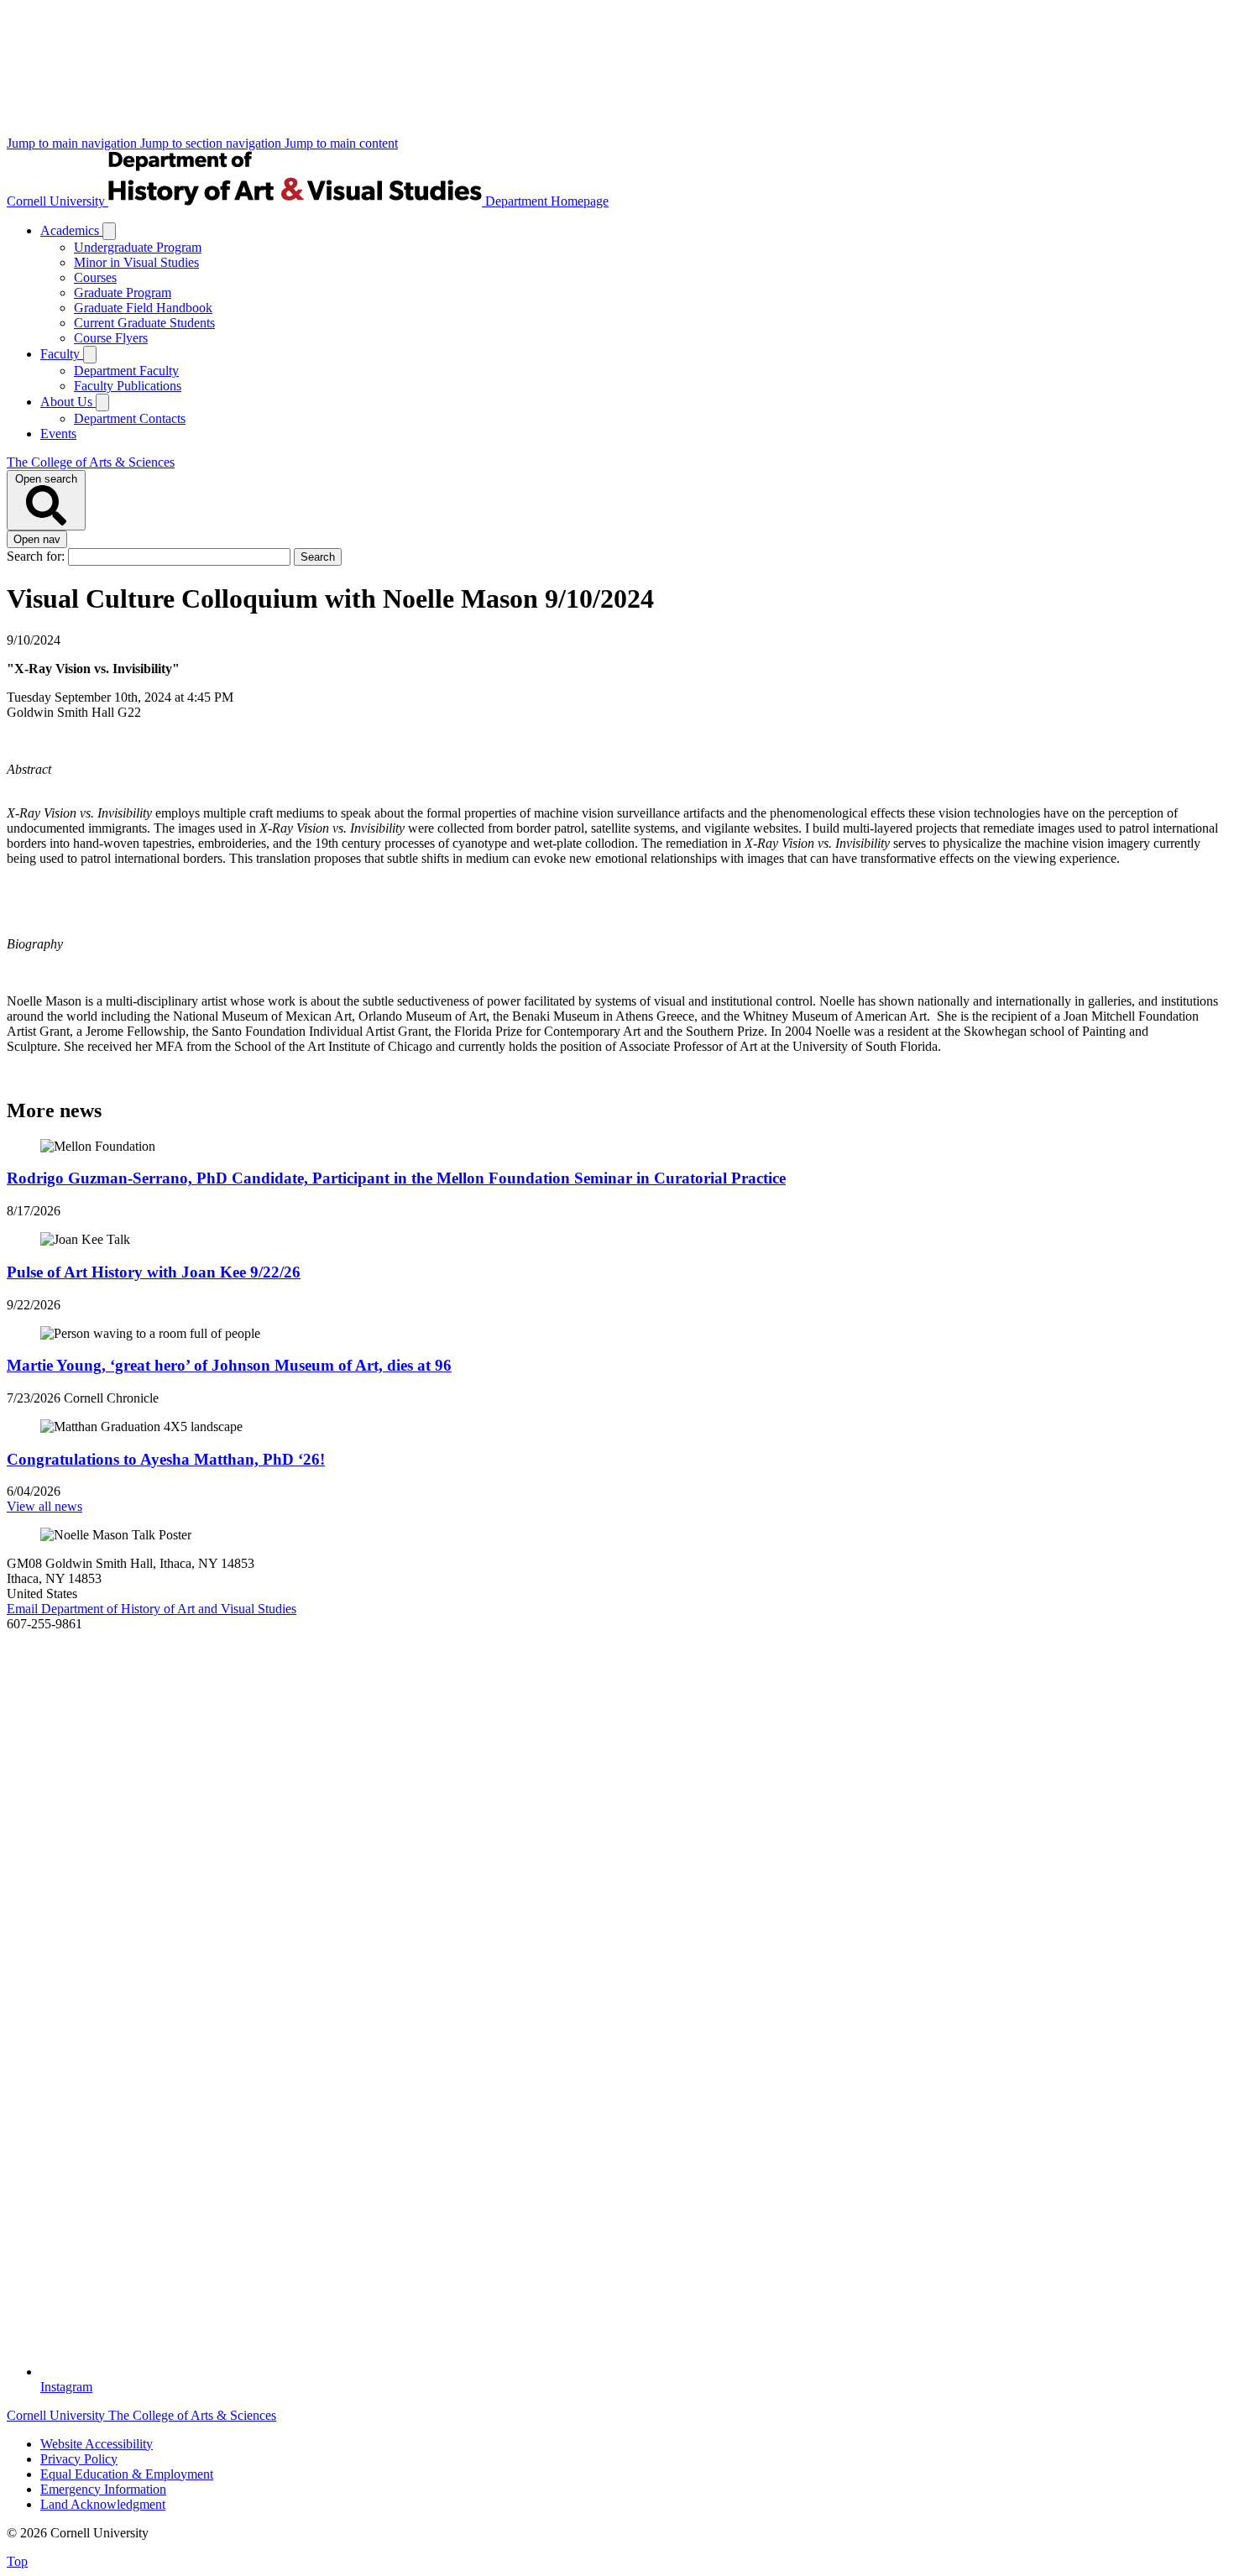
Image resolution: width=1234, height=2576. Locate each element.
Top (17, 2561)
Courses (95, 277)
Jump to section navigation (212, 143)
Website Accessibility (97, 2444)
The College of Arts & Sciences (91, 462)
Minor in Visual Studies (136, 262)
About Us (68, 402)
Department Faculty (126, 371)
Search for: (37, 556)
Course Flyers (111, 338)
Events (58, 434)
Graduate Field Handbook (143, 308)
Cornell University (58, 201)
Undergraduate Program (138, 247)
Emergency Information (103, 2489)
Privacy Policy (79, 2459)
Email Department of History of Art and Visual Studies (152, 1609)
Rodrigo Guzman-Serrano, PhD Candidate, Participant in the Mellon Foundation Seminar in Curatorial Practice (396, 1178)
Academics (71, 230)
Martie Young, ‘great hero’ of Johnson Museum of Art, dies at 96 (229, 1365)
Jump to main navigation (73, 143)
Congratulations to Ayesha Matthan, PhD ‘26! (166, 1459)
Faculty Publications (128, 386)
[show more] (109, 231)
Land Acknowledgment (103, 2504)
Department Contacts (130, 418)
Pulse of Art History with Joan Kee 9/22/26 (154, 1272)
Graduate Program (123, 293)
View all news (44, 1506)
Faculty (62, 354)
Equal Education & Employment (127, 2474)
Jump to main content (341, 143)
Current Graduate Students (144, 323)
